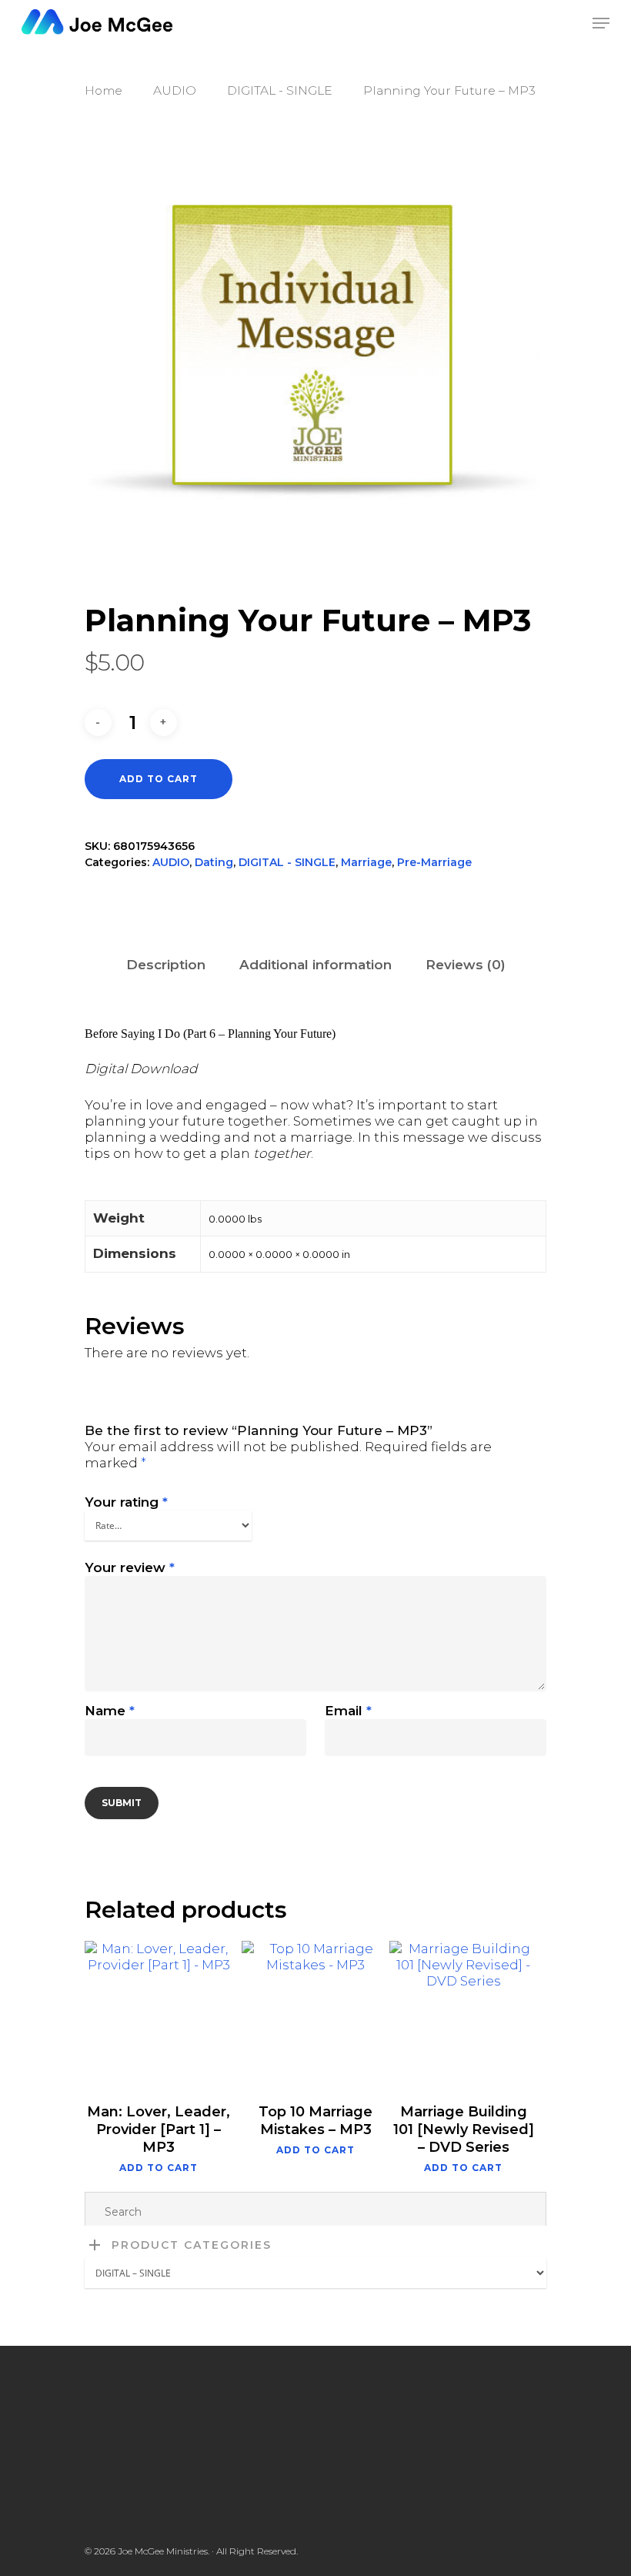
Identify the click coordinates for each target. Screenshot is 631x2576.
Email (348, 1711)
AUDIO (175, 90)
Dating (214, 862)
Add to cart (159, 779)
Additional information (315, 965)
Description (166, 965)
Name (110, 1711)
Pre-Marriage (434, 862)
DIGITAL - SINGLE (280, 90)
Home (103, 90)
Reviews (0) (466, 965)
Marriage (366, 862)
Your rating (126, 1502)
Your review (130, 1567)
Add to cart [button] (159, 2168)
